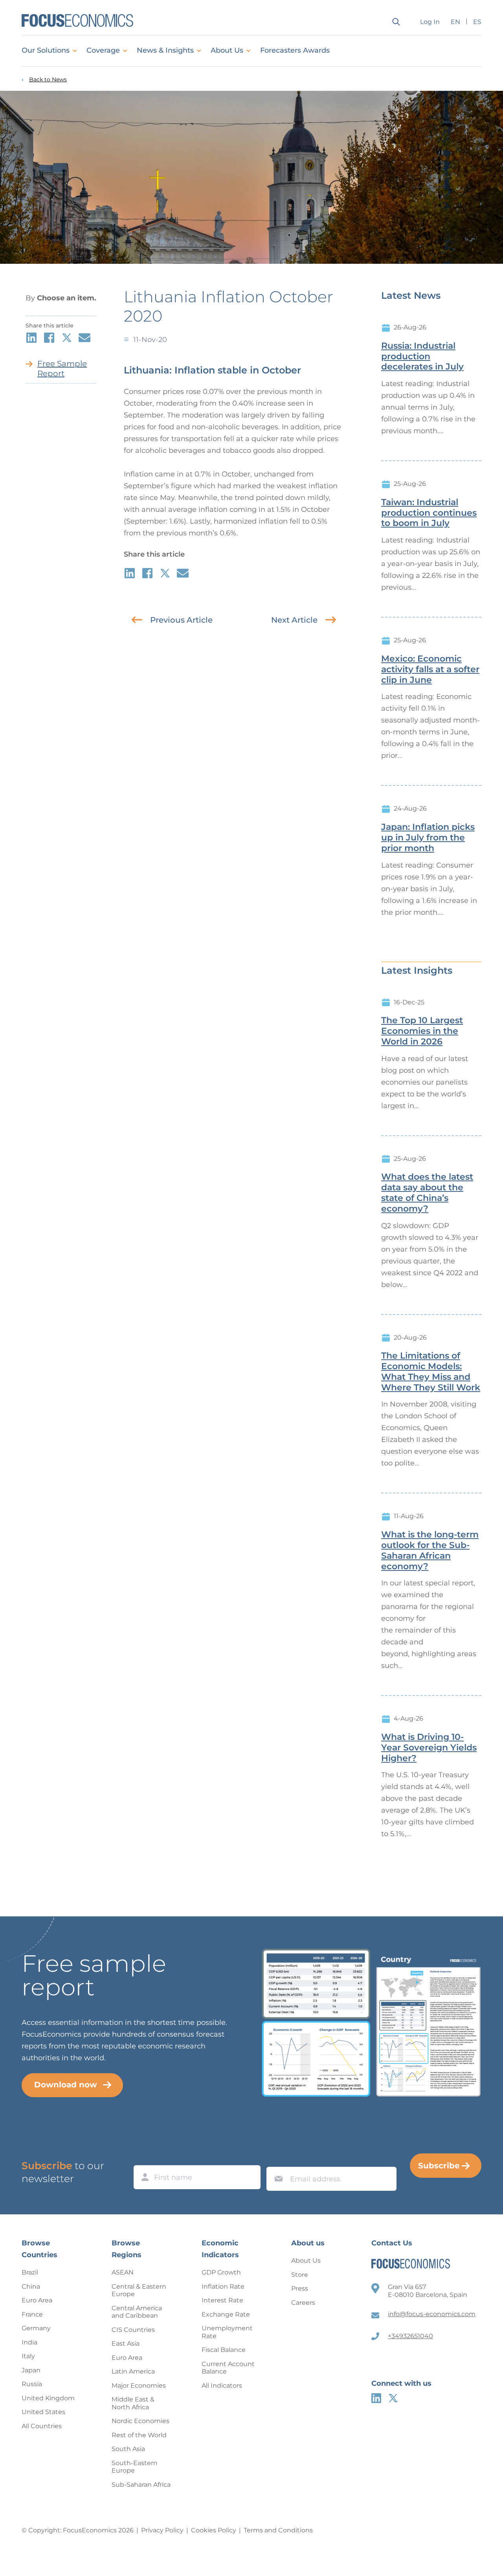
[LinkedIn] (376, 2398)
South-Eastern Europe (135, 2467)
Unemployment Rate (227, 2332)
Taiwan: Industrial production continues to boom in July (429, 513)
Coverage (103, 50)
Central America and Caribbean (137, 2312)
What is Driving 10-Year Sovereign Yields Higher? (429, 1748)
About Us (227, 50)
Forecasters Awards (295, 50)
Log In (430, 22)
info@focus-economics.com (432, 2314)
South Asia (128, 2449)
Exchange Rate (226, 2314)
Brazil (30, 2272)
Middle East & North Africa (133, 2403)
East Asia (126, 2343)
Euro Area (37, 2300)
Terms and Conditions (278, 2530)
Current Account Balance (228, 2368)
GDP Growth (221, 2272)
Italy (28, 2356)
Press (300, 2288)
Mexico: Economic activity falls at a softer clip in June (430, 669)
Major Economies (139, 2386)
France (32, 2314)
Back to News (48, 80)
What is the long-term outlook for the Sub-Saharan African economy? (430, 1550)
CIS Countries (133, 2330)
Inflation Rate (223, 2286)
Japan (31, 2370)
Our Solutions (46, 50)
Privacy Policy (162, 2530)
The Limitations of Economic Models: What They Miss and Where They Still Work (431, 1372)
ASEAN (123, 2272)
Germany (36, 2328)
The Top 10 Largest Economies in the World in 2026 (422, 1031)
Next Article (294, 620)
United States (43, 2412)
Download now (66, 2085)
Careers (303, 2303)
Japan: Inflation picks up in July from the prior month (428, 838)
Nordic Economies (140, 2421)
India (29, 2342)
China (31, 2286)
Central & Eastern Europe (139, 2290)
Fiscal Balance (224, 2350)
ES (477, 22)
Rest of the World (139, 2435)
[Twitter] (393, 2398)
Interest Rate (222, 2300)
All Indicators (222, 2386)
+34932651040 (410, 2336)
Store (300, 2275)
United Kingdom (48, 2398)
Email (277, 2159)
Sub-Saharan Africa (141, 2485)
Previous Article (181, 620)
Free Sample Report (62, 369)
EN (455, 22)
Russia (32, 2384)
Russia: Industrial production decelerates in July (422, 357)
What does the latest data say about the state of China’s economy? (427, 1193)
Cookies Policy (214, 2530)
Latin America (133, 2371)
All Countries (42, 2426)
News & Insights (165, 50)
